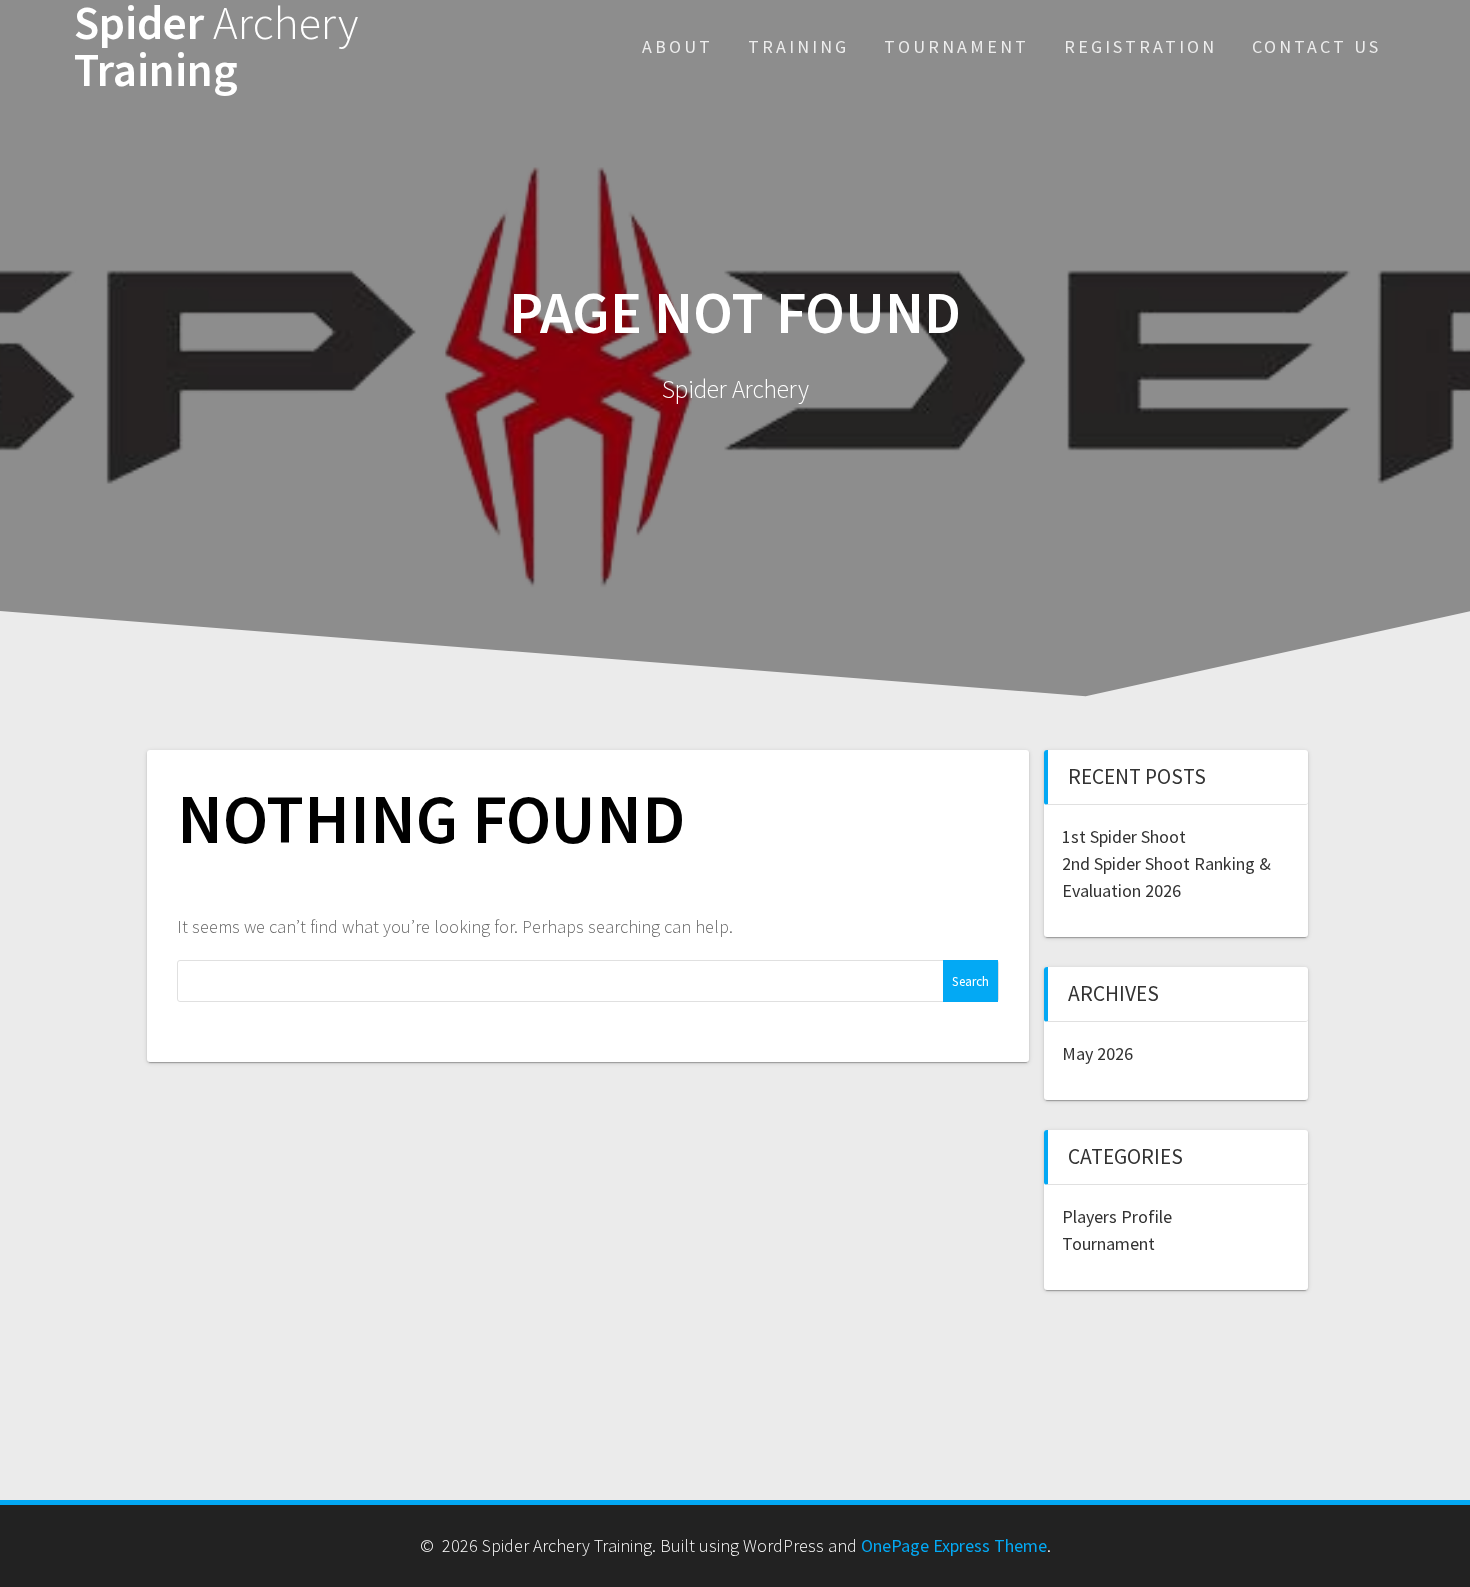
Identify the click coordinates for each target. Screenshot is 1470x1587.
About (677, 46)
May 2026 (1097, 1053)
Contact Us (1316, 46)
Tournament (956, 46)
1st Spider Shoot (1124, 836)
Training (798, 46)
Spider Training (216, 47)
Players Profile (1117, 1216)
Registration (1140, 46)
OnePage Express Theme (954, 1545)
